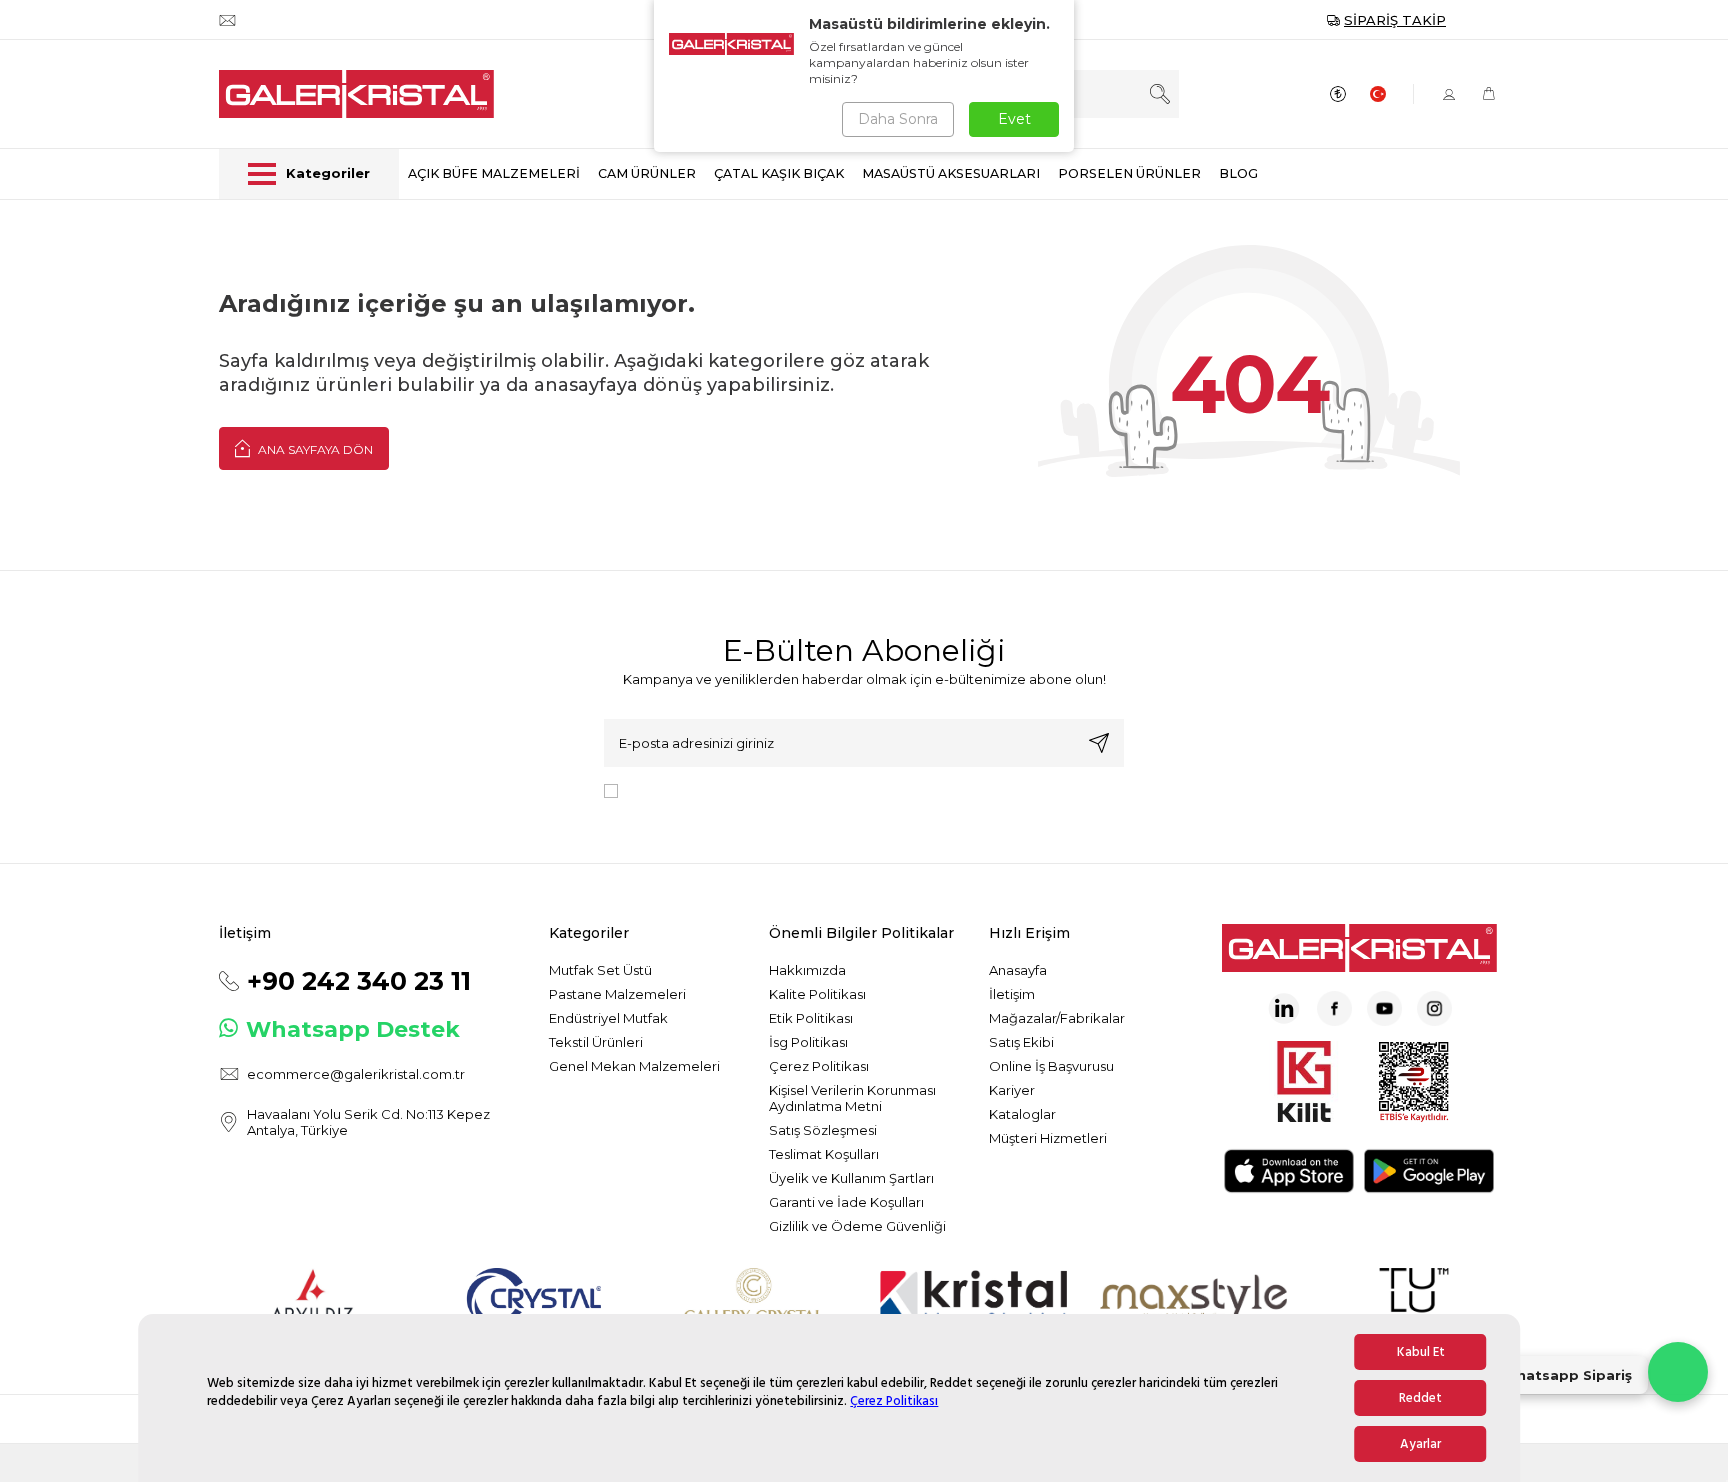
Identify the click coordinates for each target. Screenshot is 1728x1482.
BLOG (1238, 173)
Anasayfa (1018, 970)
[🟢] (1678, 1372)
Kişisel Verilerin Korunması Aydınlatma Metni (852, 1098)
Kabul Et (1421, 1352)
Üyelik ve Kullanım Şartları (851, 1178)
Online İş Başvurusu (1051, 1066)
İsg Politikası (808, 1042)
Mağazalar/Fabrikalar (1057, 1018)
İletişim (1012, 994)
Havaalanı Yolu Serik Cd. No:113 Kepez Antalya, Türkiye (368, 1122)
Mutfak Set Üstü (600, 970)
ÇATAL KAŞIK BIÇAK (779, 173)
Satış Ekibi (1021, 1042)
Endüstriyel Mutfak (608, 1018)
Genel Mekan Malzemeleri (634, 1066)
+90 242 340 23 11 (359, 981)
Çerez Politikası (894, 1401)
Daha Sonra (898, 119)
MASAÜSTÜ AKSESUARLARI (951, 173)
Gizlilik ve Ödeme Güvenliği (857, 1226)
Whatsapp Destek (353, 1029)
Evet (1014, 119)
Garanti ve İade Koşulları (846, 1202)
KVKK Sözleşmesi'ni (696, 790)
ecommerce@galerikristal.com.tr (356, 1074)
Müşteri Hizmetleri (1048, 1138)
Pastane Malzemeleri (617, 994)
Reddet (1420, 1398)
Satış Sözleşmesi (823, 1130)
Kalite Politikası (817, 994)
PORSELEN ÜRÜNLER (1129, 173)
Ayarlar (1420, 1444)
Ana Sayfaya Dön (314, 449)
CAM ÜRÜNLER (647, 173)
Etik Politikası (811, 1018)
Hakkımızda (807, 970)
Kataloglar (1022, 1114)
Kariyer (1012, 1090)
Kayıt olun (1099, 743)
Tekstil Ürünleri (596, 1042)
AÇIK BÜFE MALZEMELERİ (494, 173)
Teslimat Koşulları (824, 1154)
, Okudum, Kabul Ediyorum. (791, 790)
